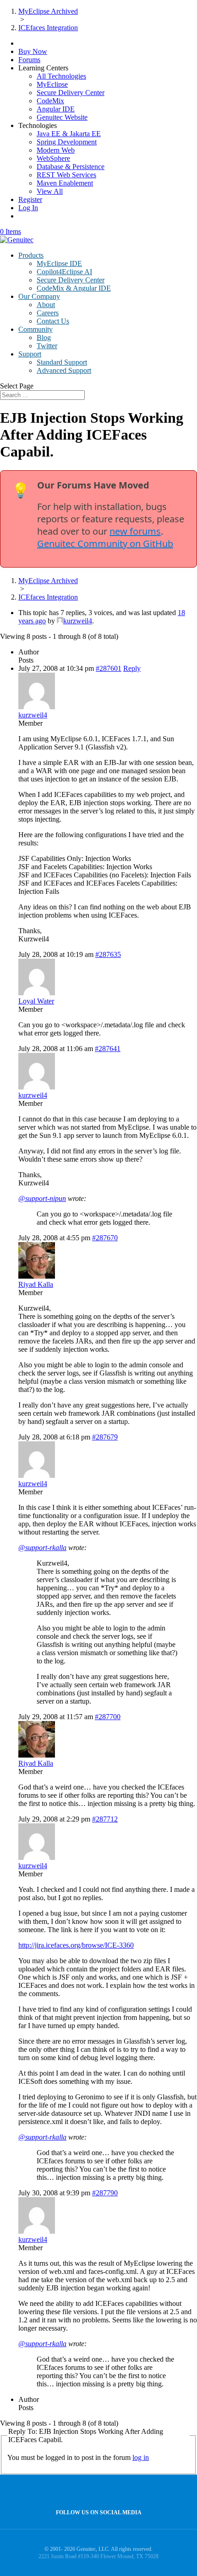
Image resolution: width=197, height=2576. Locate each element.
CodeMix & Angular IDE (74, 288)
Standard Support (62, 362)
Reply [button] (132, 668)
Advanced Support (64, 370)
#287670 (105, 1238)
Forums (29, 60)
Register (30, 199)
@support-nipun (42, 1198)
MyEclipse (52, 84)
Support (30, 354)
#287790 (105, 2193)
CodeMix (50, 101)
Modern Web (56, 150)
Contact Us (53, 321)
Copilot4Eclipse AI (64, 272)
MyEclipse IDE (59, 263)
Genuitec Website (62, 117)
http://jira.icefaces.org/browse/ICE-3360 (76, 1945)
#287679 (105, 1437)
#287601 (109, 668)
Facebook (96, 2492)
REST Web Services (66, 175)
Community (36, 329)
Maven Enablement (65, 183)
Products (31, 255)
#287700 (108, 1717)
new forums (135, 531)
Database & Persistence (71, 167)
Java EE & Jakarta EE (69, 134)
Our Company (39, 296)
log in (141, 2457)
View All (50, 191)
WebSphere (53, 158)
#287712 (105, 1819)
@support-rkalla (42, 1548)
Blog (44, 337)
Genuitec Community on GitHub (105, 544)
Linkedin (116, 2492)
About (46, 305)
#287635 (108, 954)
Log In (28, 208)
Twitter (47, 346)
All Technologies (61, 76)
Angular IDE (56, 109)
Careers (48, 313)
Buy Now (33, 51)
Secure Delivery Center (71, 93)
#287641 (108, 1049)
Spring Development (67, 142)
